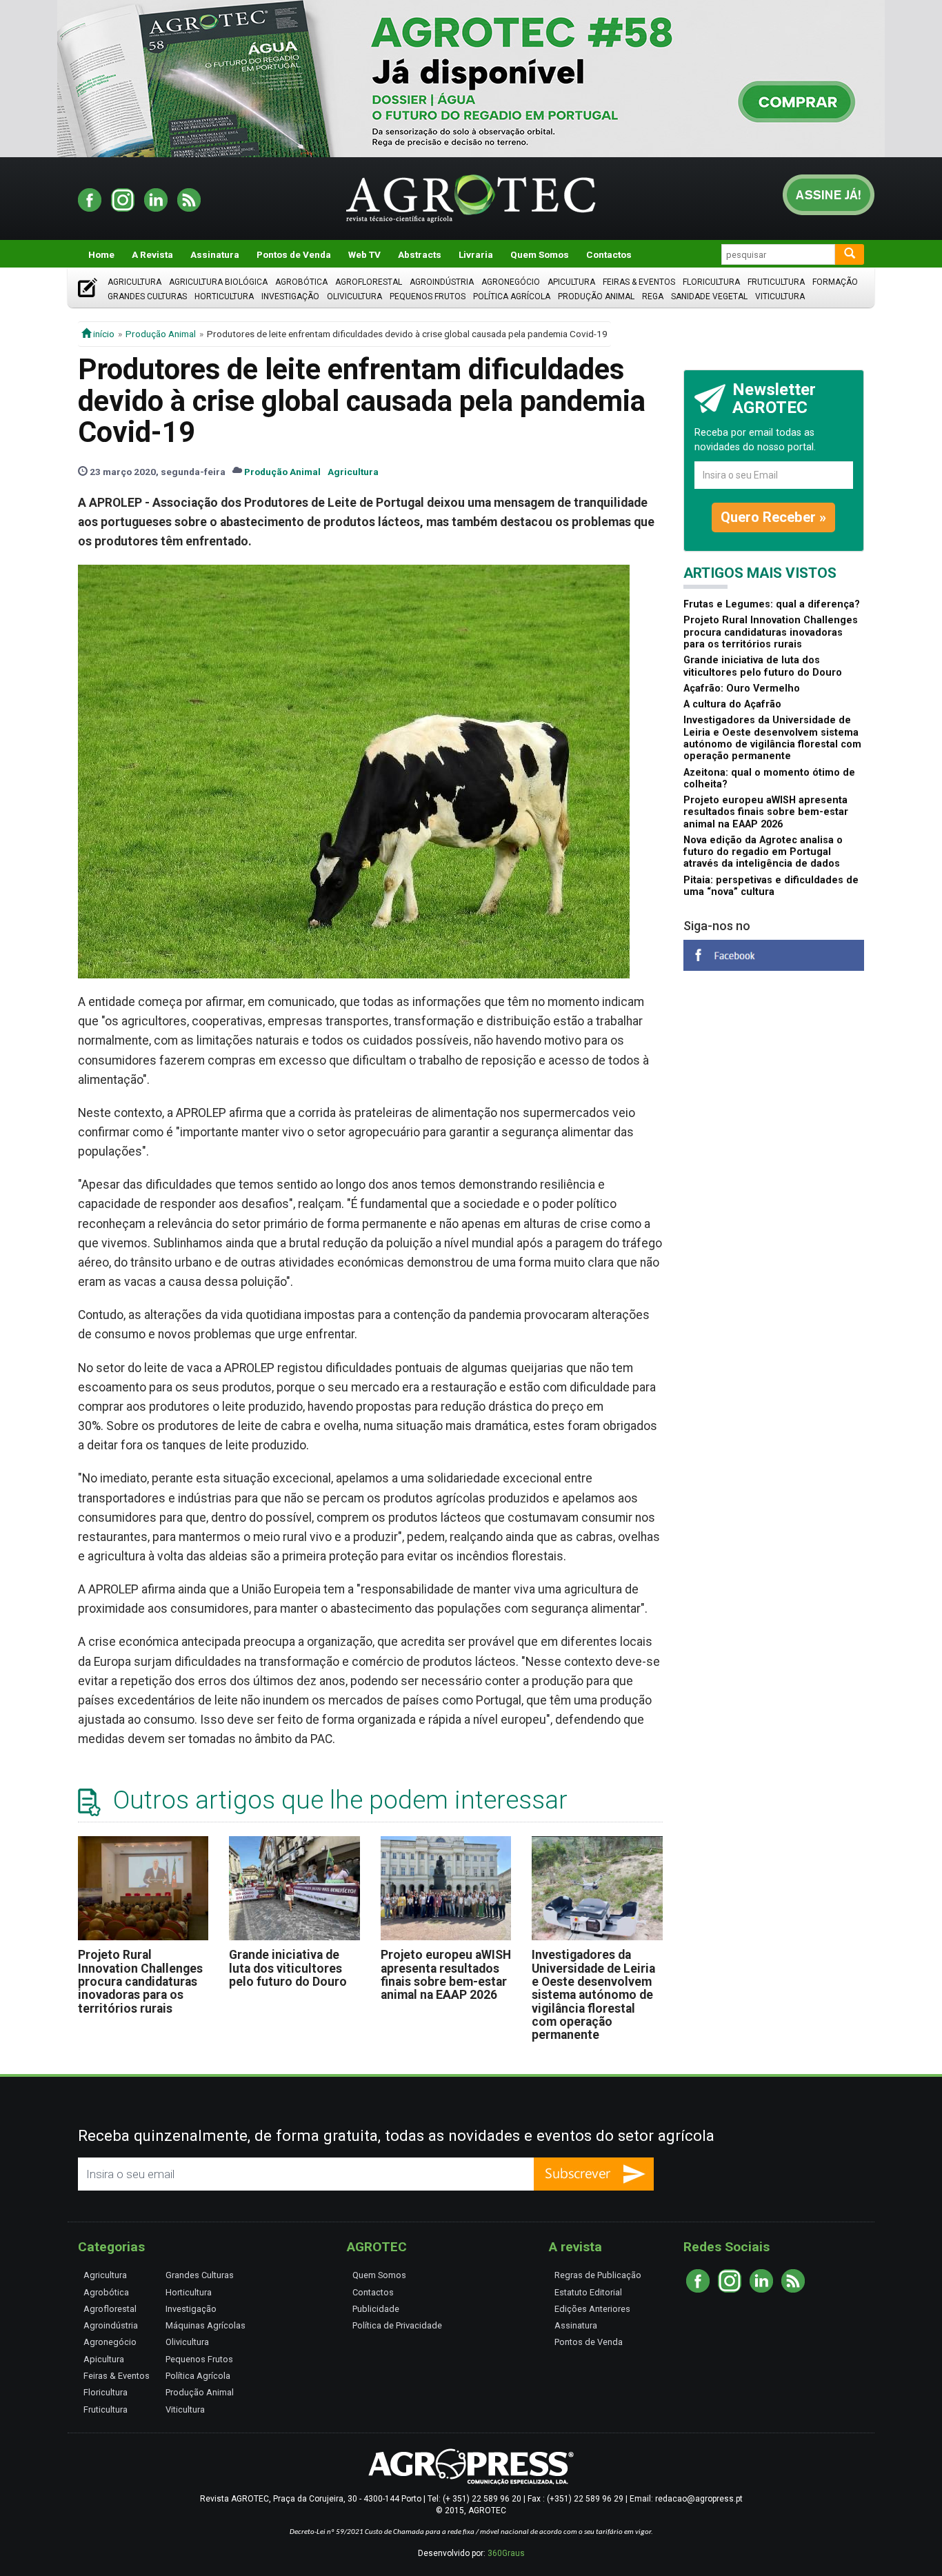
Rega (653, 296)
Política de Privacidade (397, 2325)
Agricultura (134, 282)
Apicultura (571, 282)
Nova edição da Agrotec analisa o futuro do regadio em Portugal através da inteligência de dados (763, 852)
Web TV (364, 254)
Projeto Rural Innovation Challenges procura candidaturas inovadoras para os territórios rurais (140, 1981)
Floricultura (711, 282)
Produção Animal (596, 296)
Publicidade (376, 2309)
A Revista (152, 254)
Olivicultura (354, 296)
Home (101, 254)
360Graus (506, 2553)
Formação (835, 282)
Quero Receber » (773, 517)
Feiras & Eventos (639, 282)
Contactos (609, 254)
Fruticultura (776, 282)
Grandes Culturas (147, 296)
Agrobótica (301, 282)
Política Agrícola (512, 296)
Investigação (290, 296)
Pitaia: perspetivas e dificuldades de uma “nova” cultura (771, 886)
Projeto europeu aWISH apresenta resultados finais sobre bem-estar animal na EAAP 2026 (446, 1975)
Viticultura (780, 296)
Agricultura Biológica (218, 282)
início (103, 334)
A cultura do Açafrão (732, 704)
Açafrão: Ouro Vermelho (742, 688)
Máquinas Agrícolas (206, 2325)
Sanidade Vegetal (709, 296)
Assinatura (215, 254)
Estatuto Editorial (588, 2292)
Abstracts (420, 254)
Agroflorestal (369, 282)
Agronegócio (511, 282)
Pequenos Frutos (428, 296)
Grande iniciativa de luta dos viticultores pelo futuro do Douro (288, 1968)
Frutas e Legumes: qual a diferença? (772, 604)
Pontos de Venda (294, 254)
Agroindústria (442, 282)
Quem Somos (540, 254)
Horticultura (224, 296)
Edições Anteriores (592, 2309)
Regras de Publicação (598, 2275)
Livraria (476, 254)
